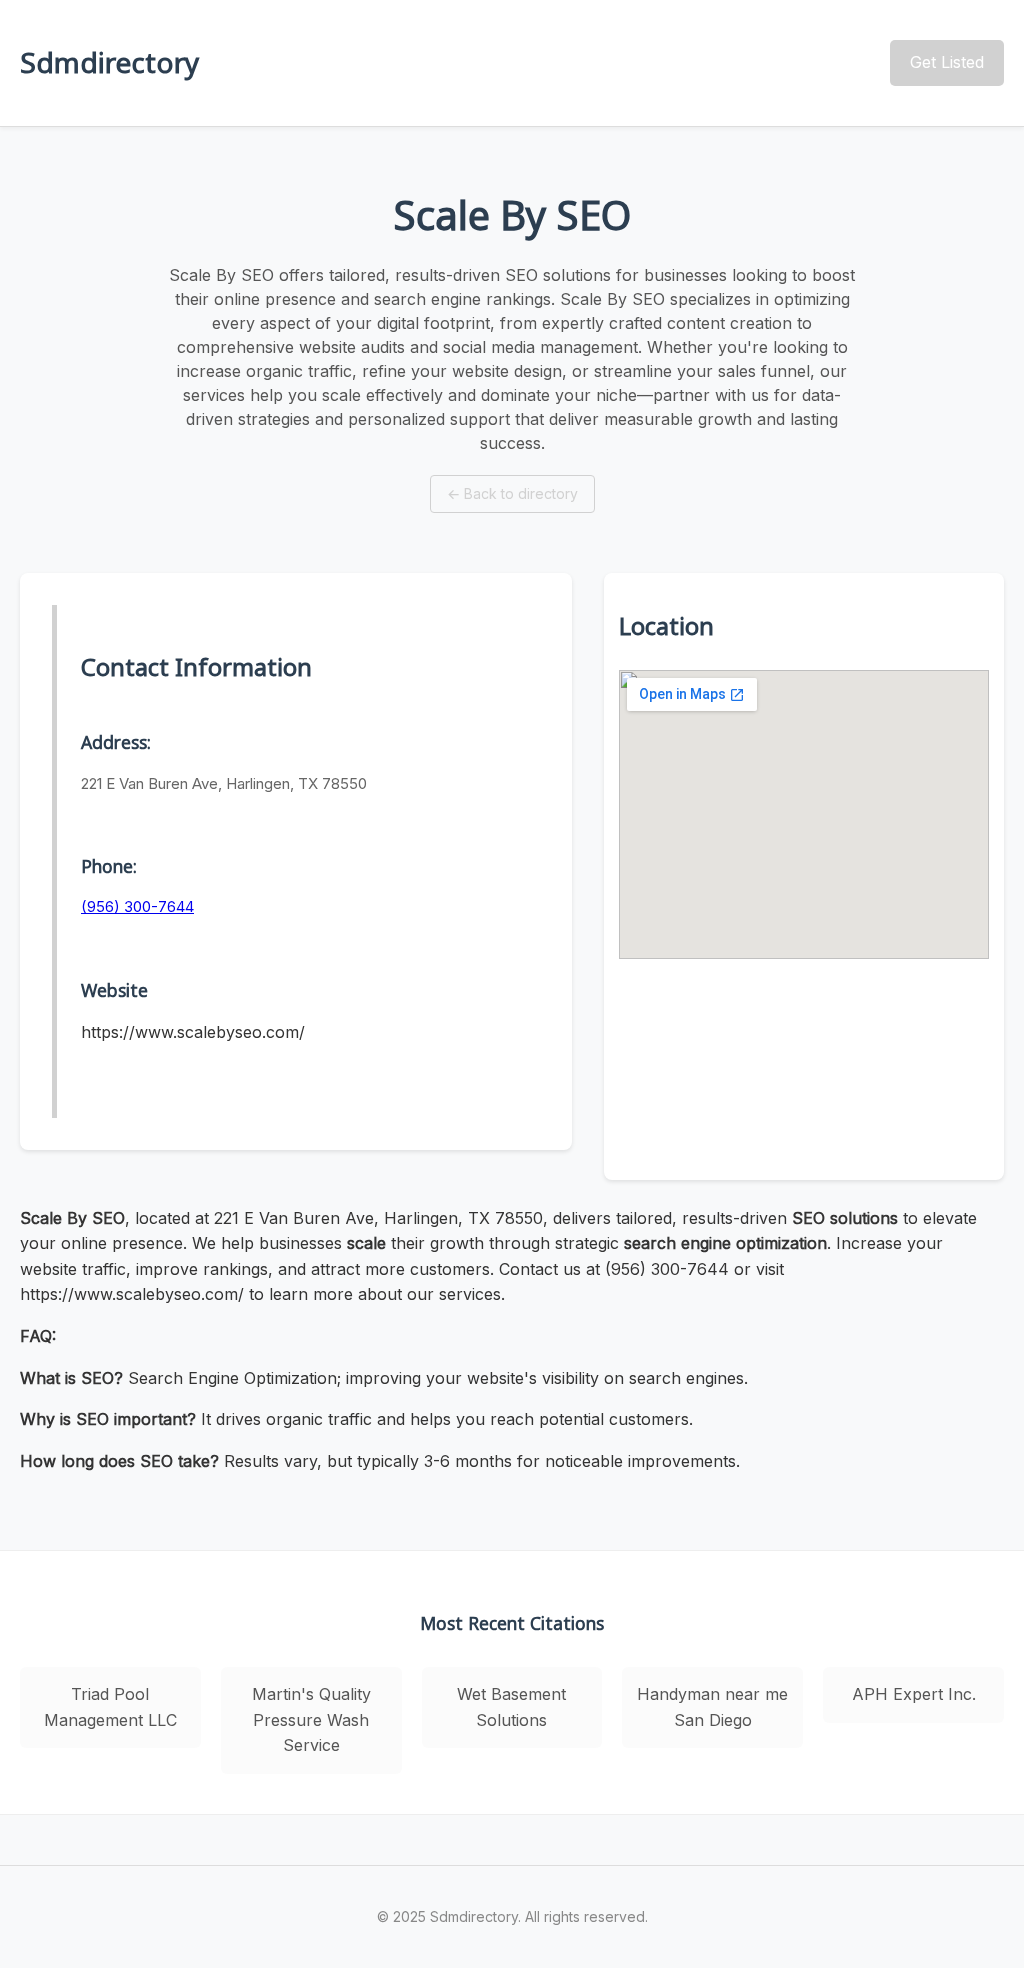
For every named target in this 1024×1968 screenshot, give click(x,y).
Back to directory (512, 493)
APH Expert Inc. (914, 1694)
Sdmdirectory (109, 62)
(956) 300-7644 (137, 906)
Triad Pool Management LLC (110, 1707)
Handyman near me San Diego (712, 1707)
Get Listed (947, 62)
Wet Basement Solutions (511, 1707)
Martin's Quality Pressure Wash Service (311, 1719)
